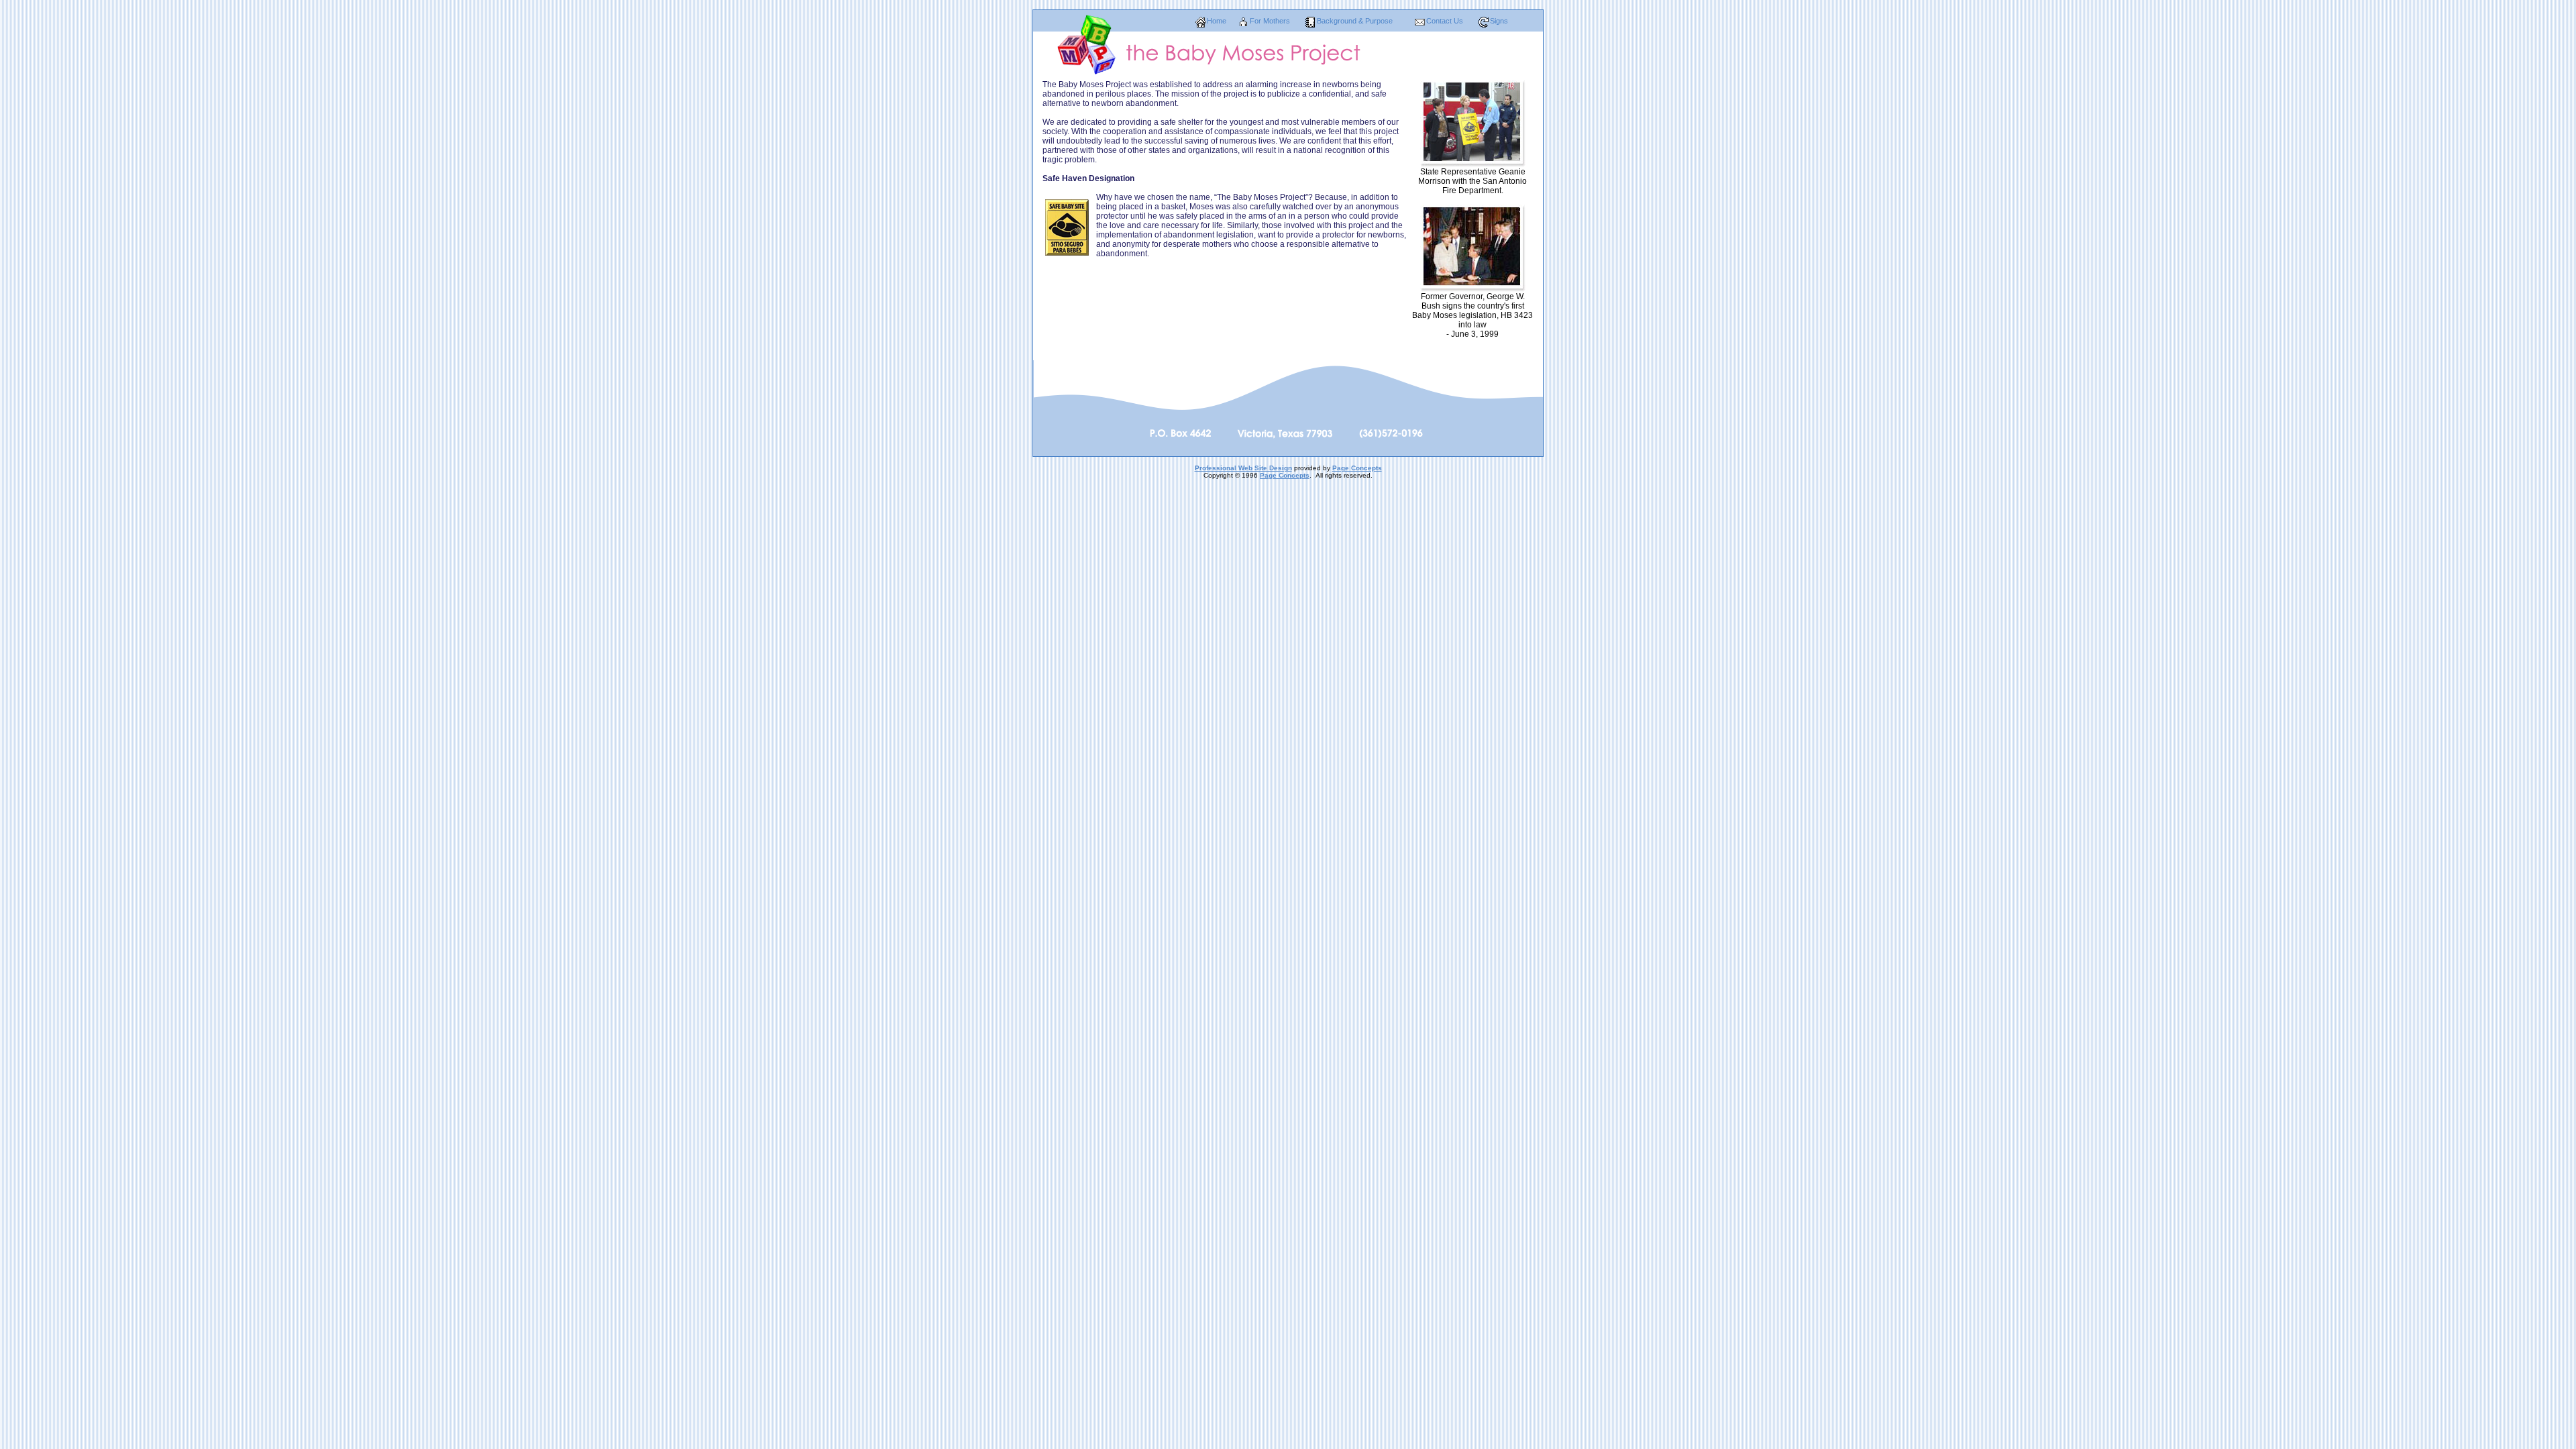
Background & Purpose (1355, 21)
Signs (1499, 21)
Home (1217, 21)
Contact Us (1445, 21)
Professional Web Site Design (1243, 468)
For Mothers (1270, 21)
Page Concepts (1357, 468)
